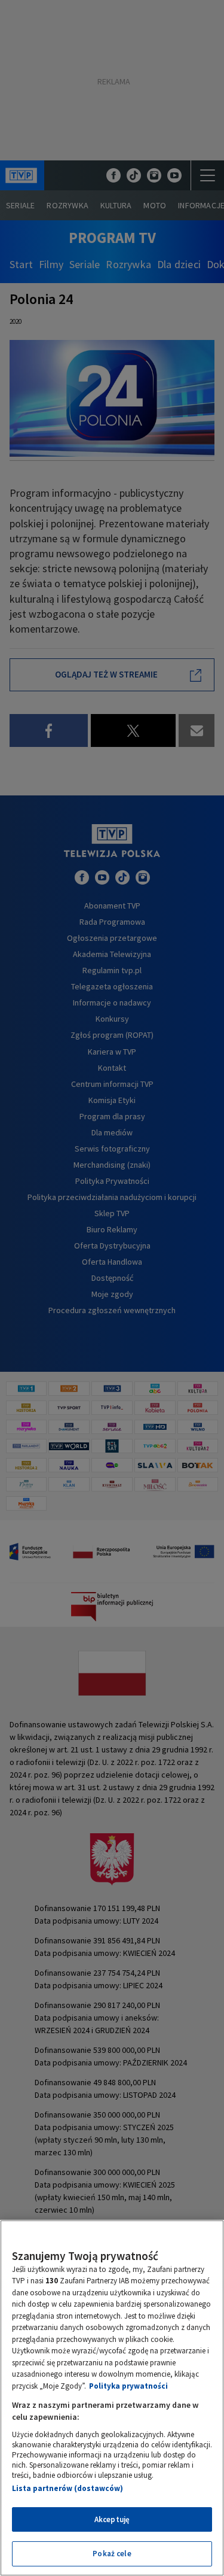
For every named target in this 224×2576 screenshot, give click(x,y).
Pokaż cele (112, 2554)
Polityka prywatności (128, 2386)
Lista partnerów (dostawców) (67, 2488)
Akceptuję (112, 2519)
